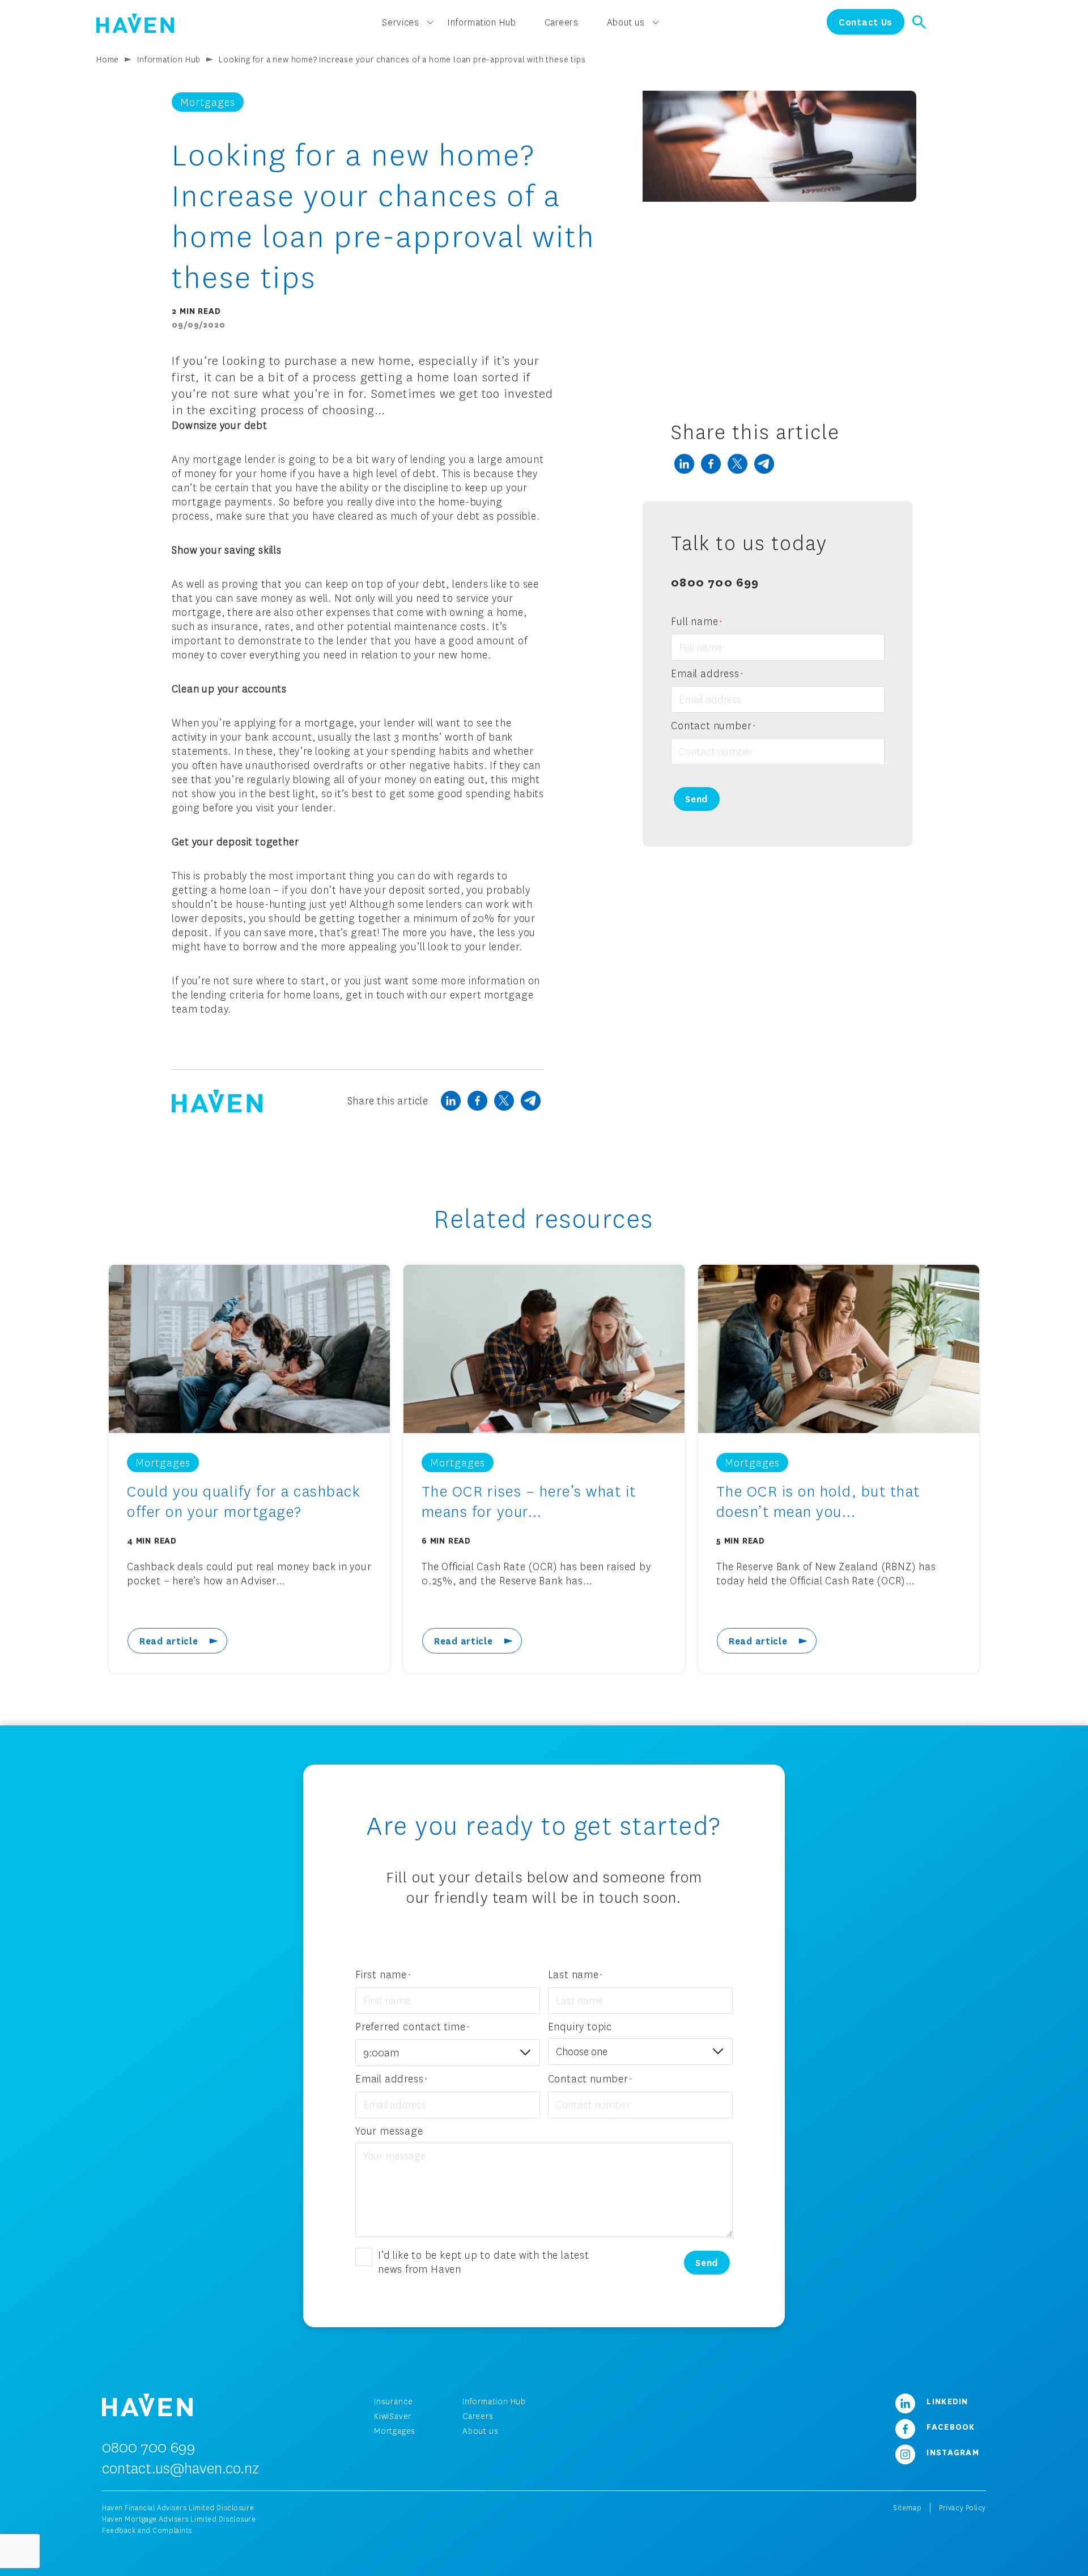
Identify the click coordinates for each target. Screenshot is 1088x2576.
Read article (169, 1641)
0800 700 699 (715, 581)
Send (697, 799)
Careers (478, 2416)
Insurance (394, 2401)
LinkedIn (946, 2401)
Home (108, 59)
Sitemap (907, 2508)
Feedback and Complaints (147, 2530)
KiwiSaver (393, 2416)
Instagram (951, 2452)
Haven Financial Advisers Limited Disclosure (178, 2508)
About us (480, 2431)
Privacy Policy (962, 2508)
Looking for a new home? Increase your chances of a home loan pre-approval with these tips (402, 59)
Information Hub (169, 59)
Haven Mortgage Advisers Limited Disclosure (179, 2519)
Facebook (949, 2426)
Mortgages (395, 2431)
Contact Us (866, 22)
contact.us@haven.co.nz (180, 2468)
